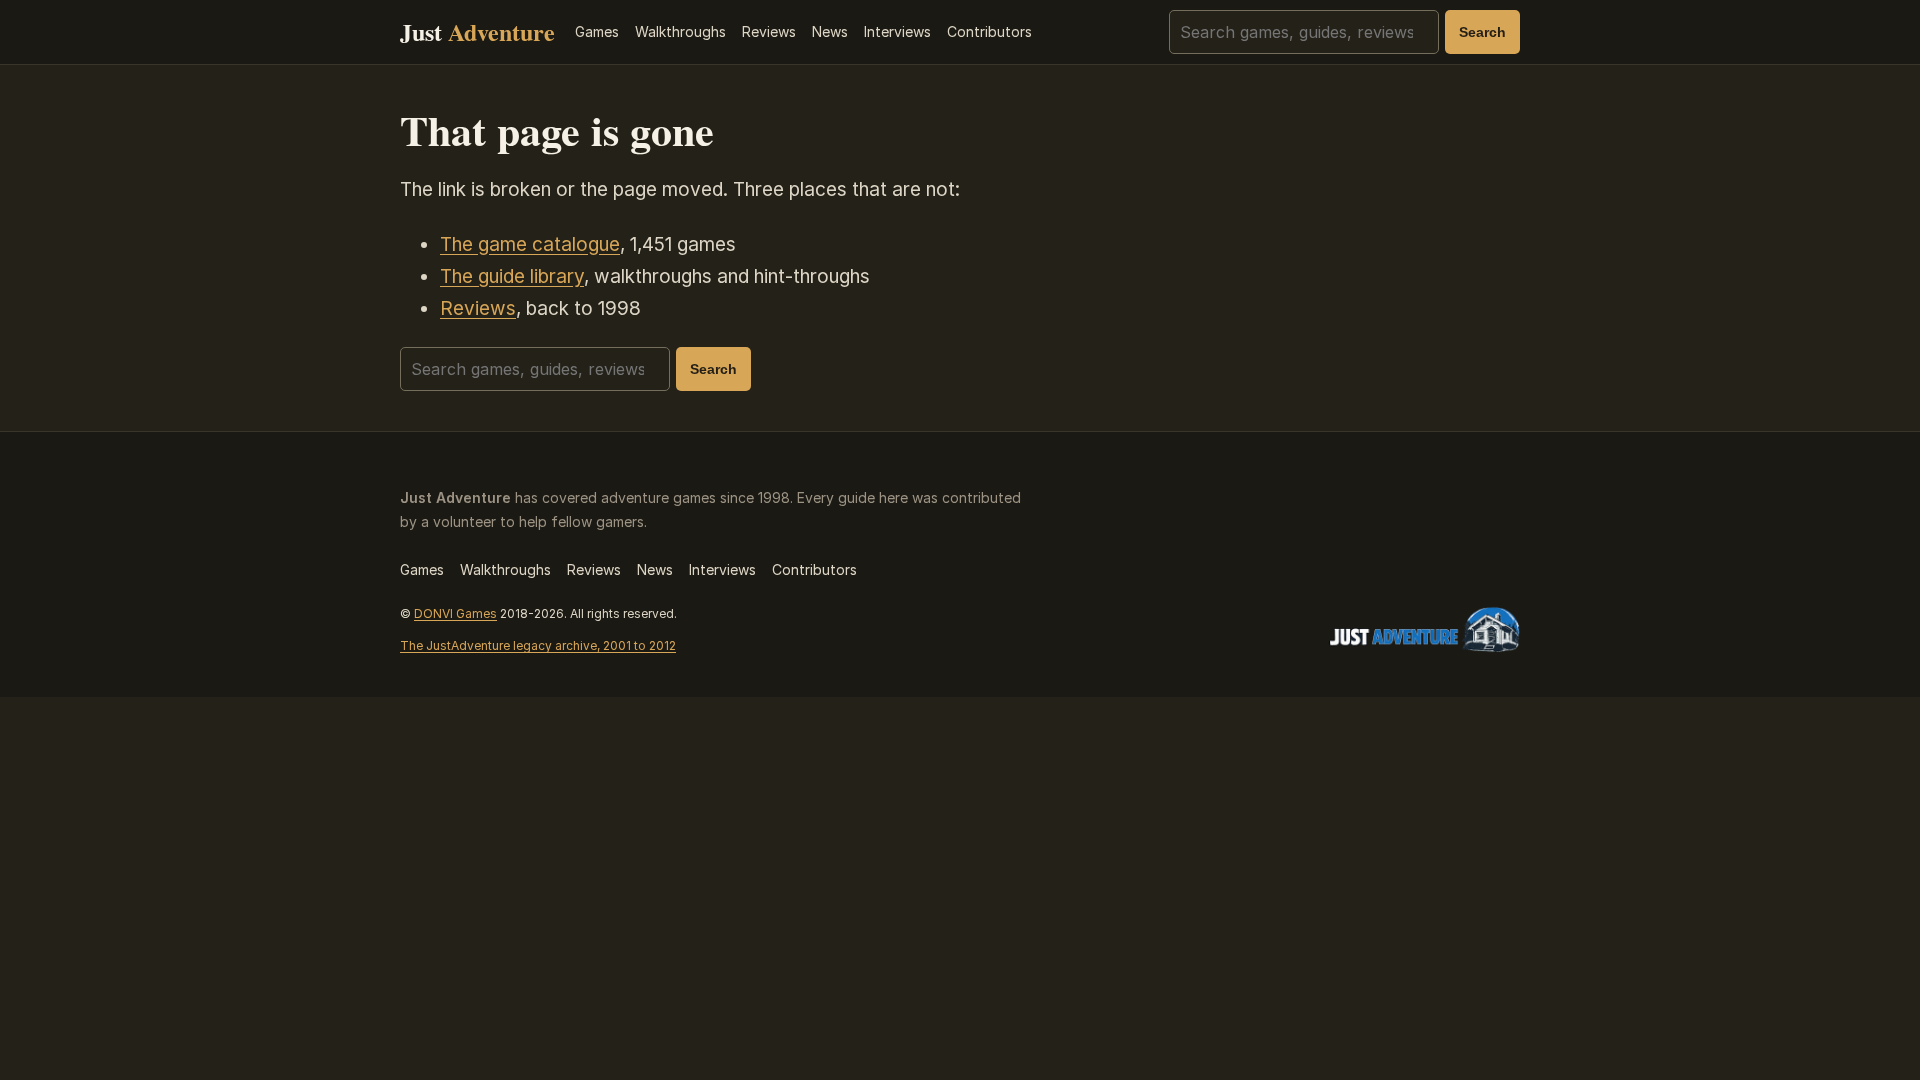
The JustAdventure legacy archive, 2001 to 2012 (538, 645)
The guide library (512, 276)
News (830, 31)
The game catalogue (530, 244)
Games (597, 31)
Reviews (769, 31)
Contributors (989, 31)
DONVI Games (455, 613)
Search (1482, 32)
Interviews (897, 31)
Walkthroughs (680, 31)
